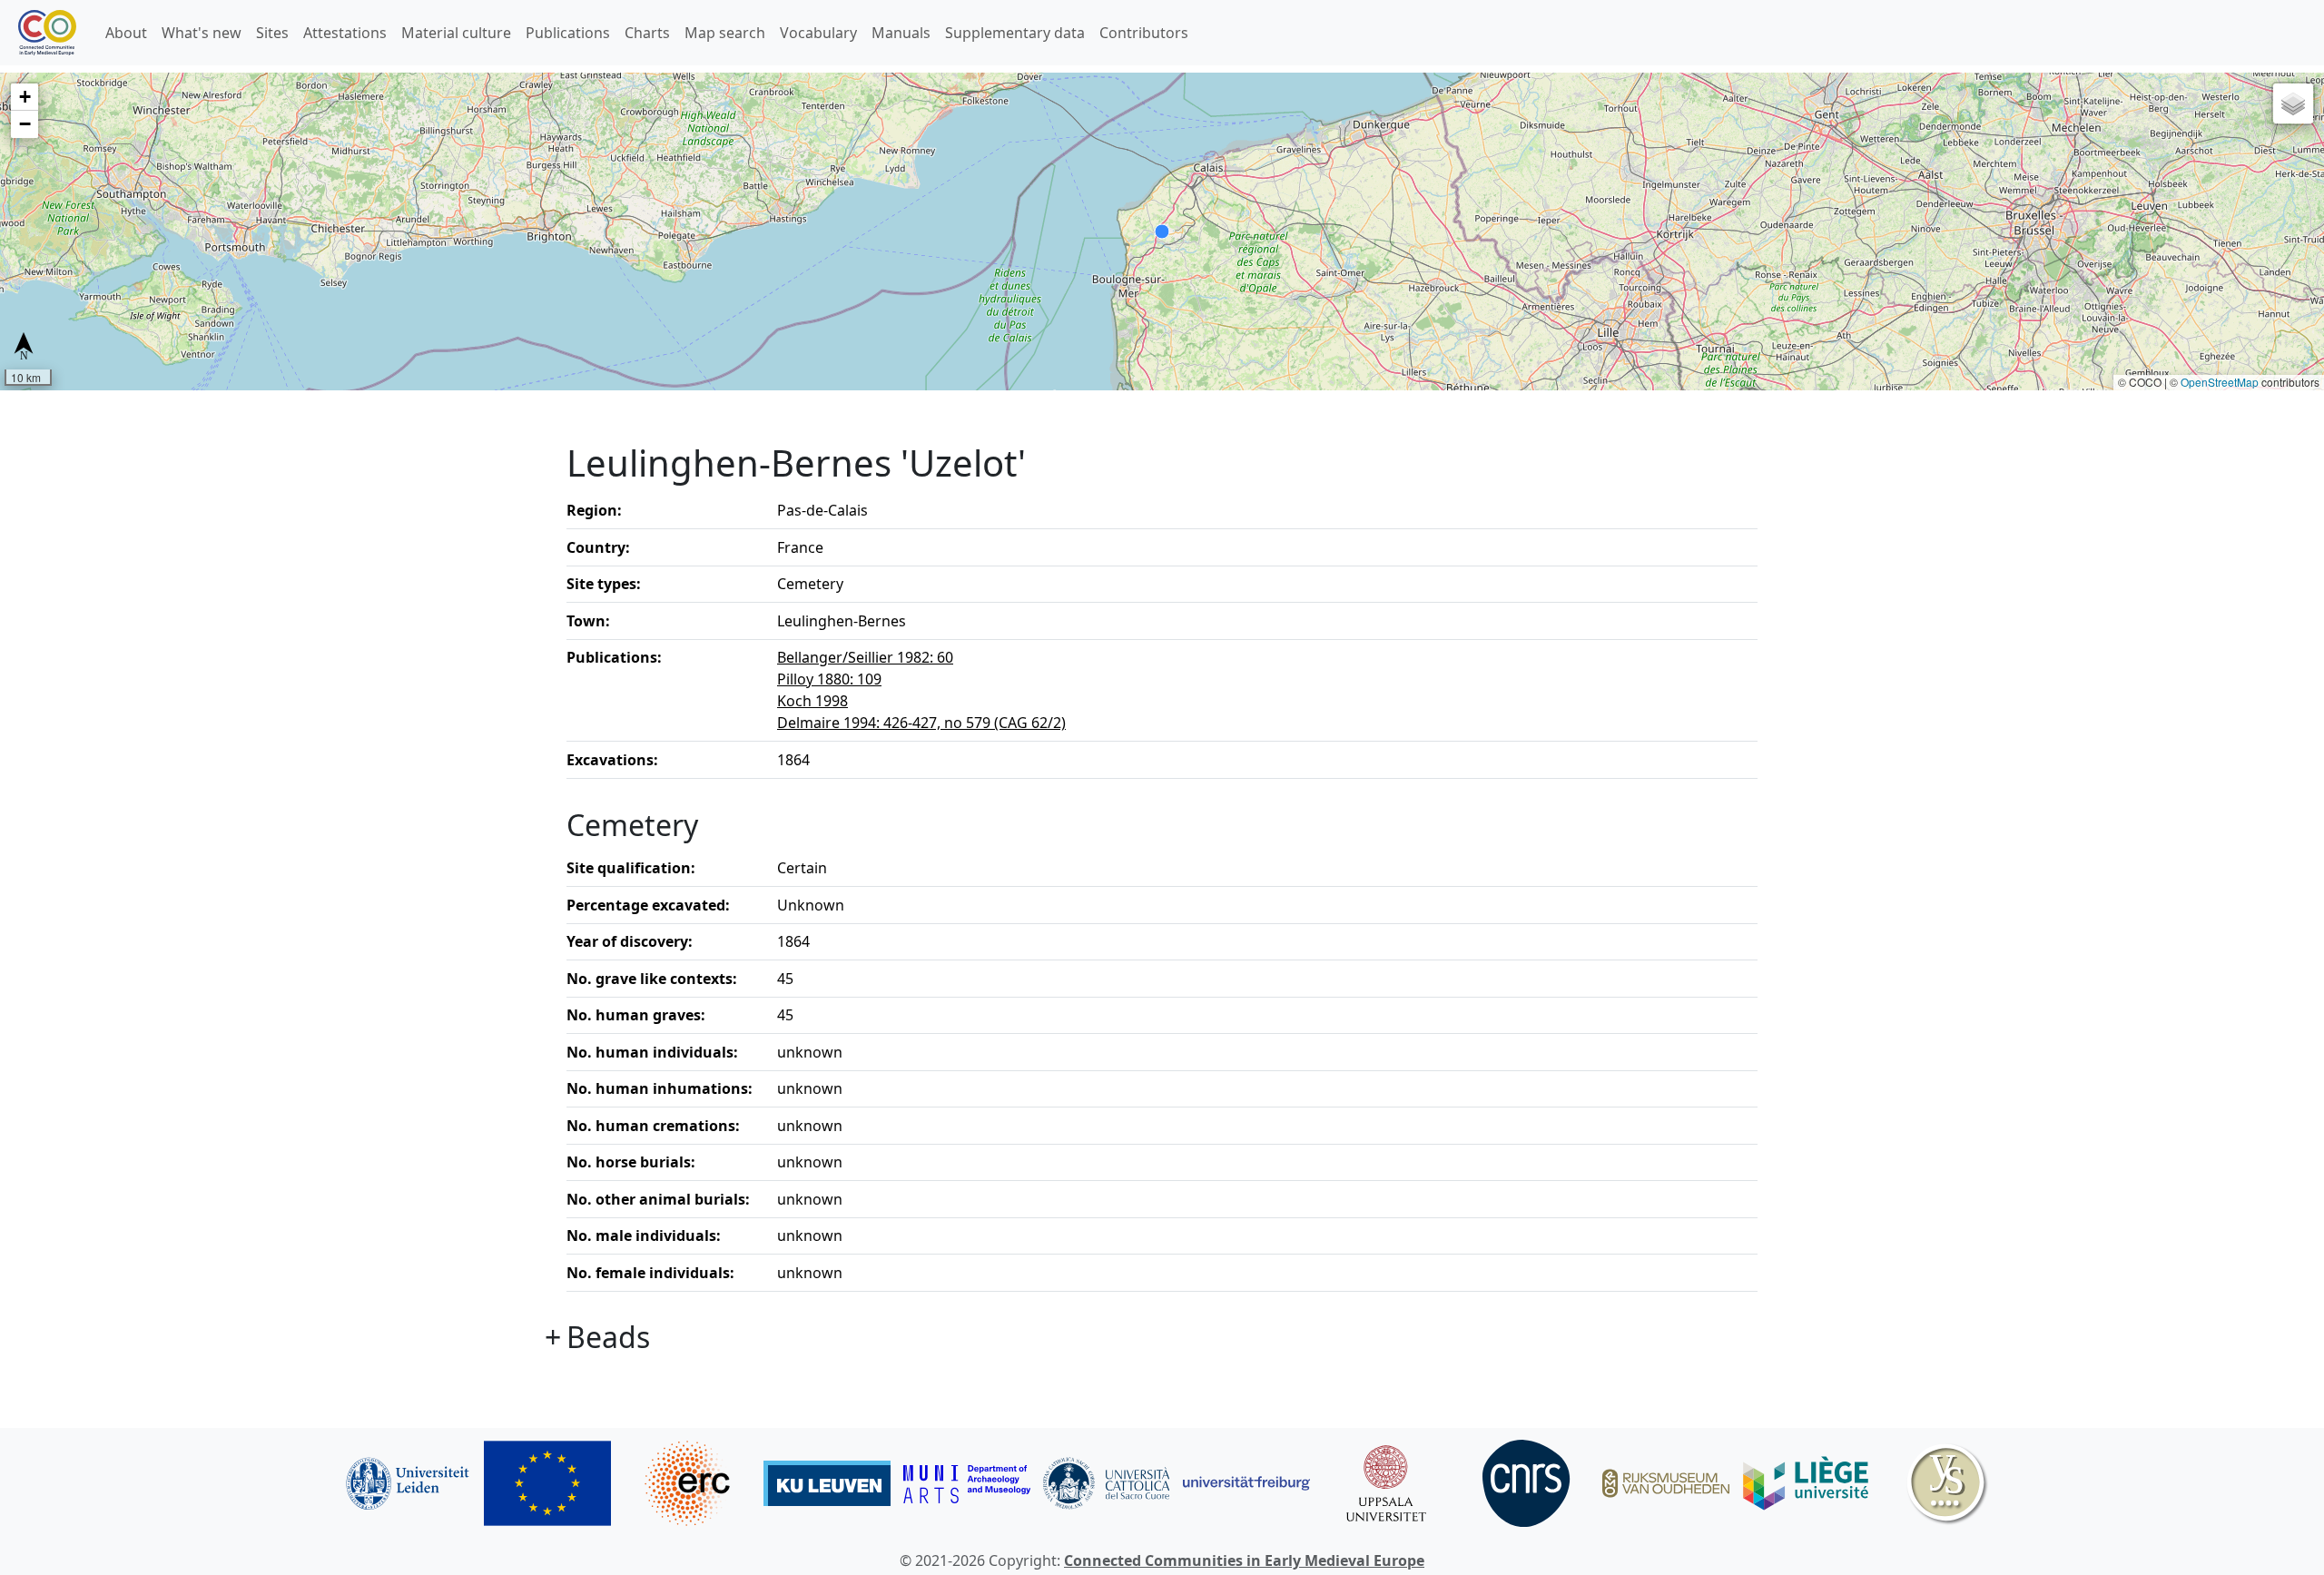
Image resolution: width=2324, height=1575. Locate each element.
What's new (202, 33)
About (126, 33)
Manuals (901, 33)
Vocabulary (818, 33)
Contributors (1144, 33)
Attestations (345, 33)
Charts (647, 33)
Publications (568, 33)
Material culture (456, 33)
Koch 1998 (812, 701)
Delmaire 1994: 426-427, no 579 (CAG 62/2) (921, 723)
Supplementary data (1015, 33)
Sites (272, 33)
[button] (25, 97)
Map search (725, 33)
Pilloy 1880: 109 (829, 679)
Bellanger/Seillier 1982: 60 (865, 657)
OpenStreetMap (2220, 382)
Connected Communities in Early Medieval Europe (1244, 1560)
